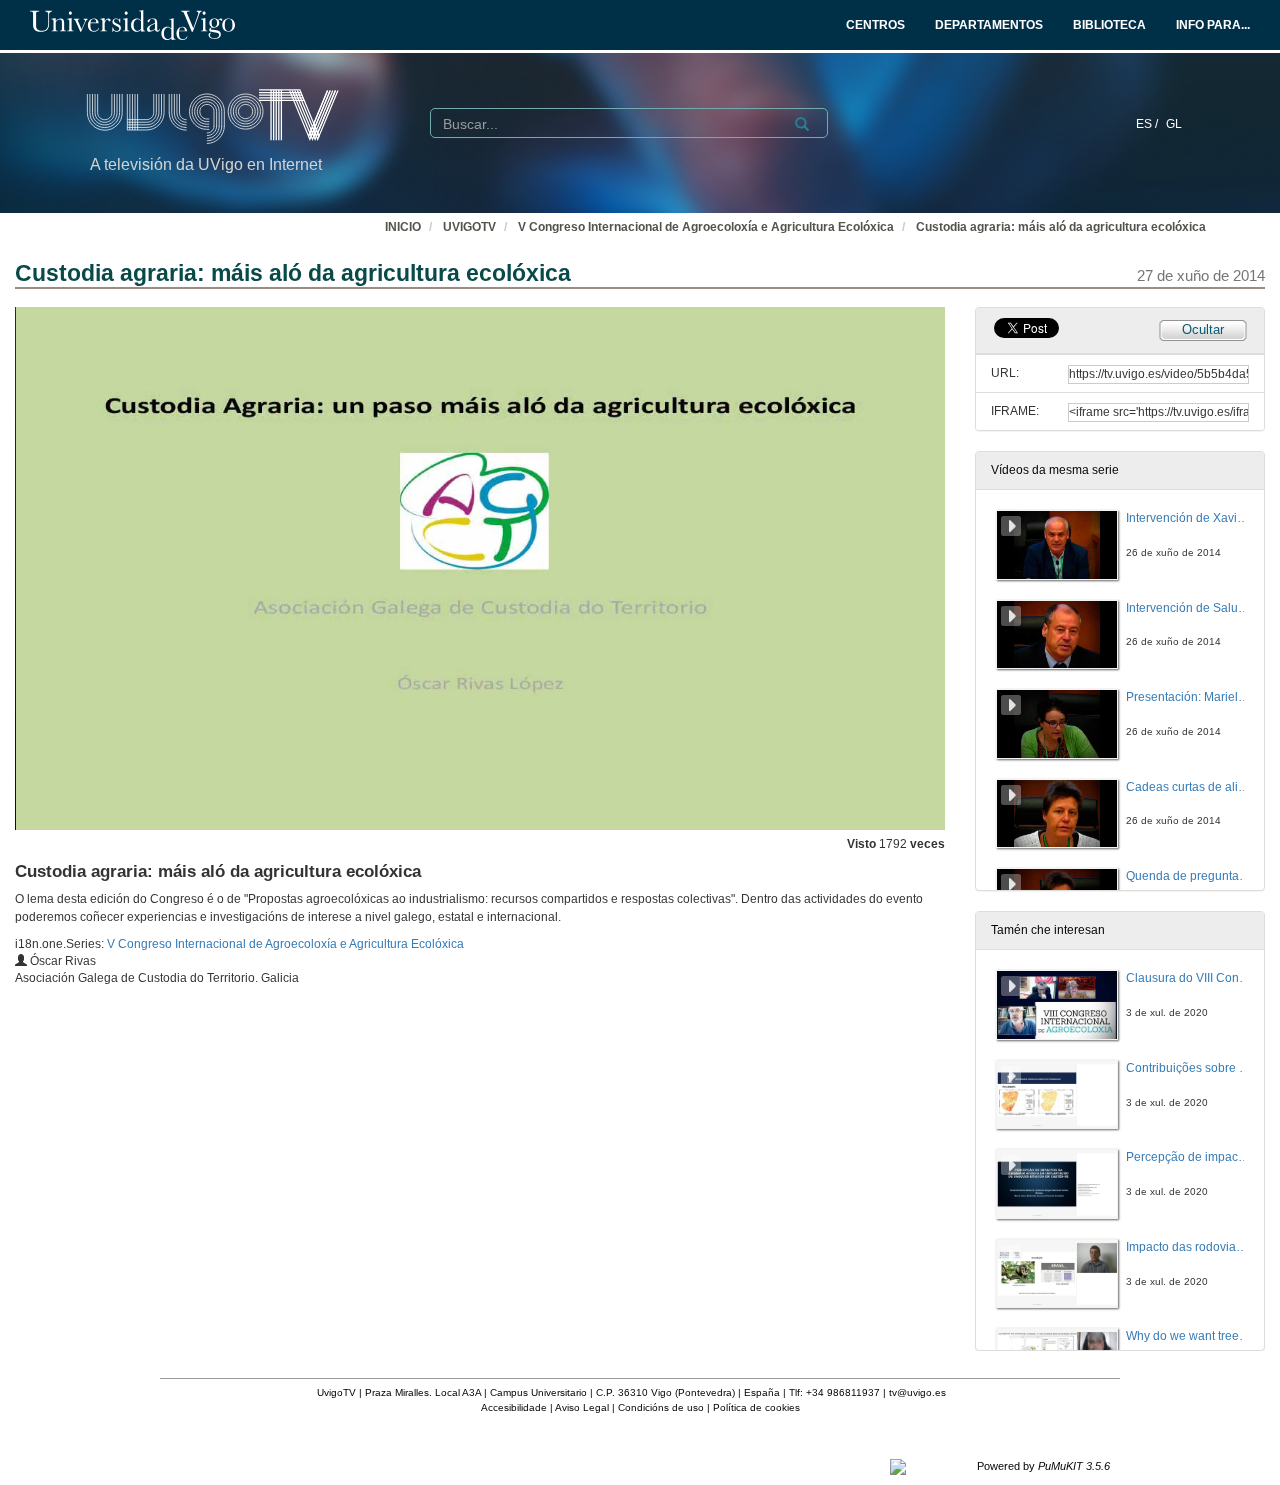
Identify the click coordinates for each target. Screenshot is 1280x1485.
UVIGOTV (469, 227)
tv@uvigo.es (917, 1392)
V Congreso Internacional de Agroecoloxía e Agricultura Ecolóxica (706, 227)
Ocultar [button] (1203, 329)
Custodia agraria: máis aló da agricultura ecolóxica (1061, 227)
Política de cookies (756, 1407)
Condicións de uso (661, 1407)
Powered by (1043, 1466)
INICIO (403, 227)
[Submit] (802, 124)
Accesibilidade (514, 1407)
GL (1174, 124)
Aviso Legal (582, 1407)
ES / (1148, 124)
